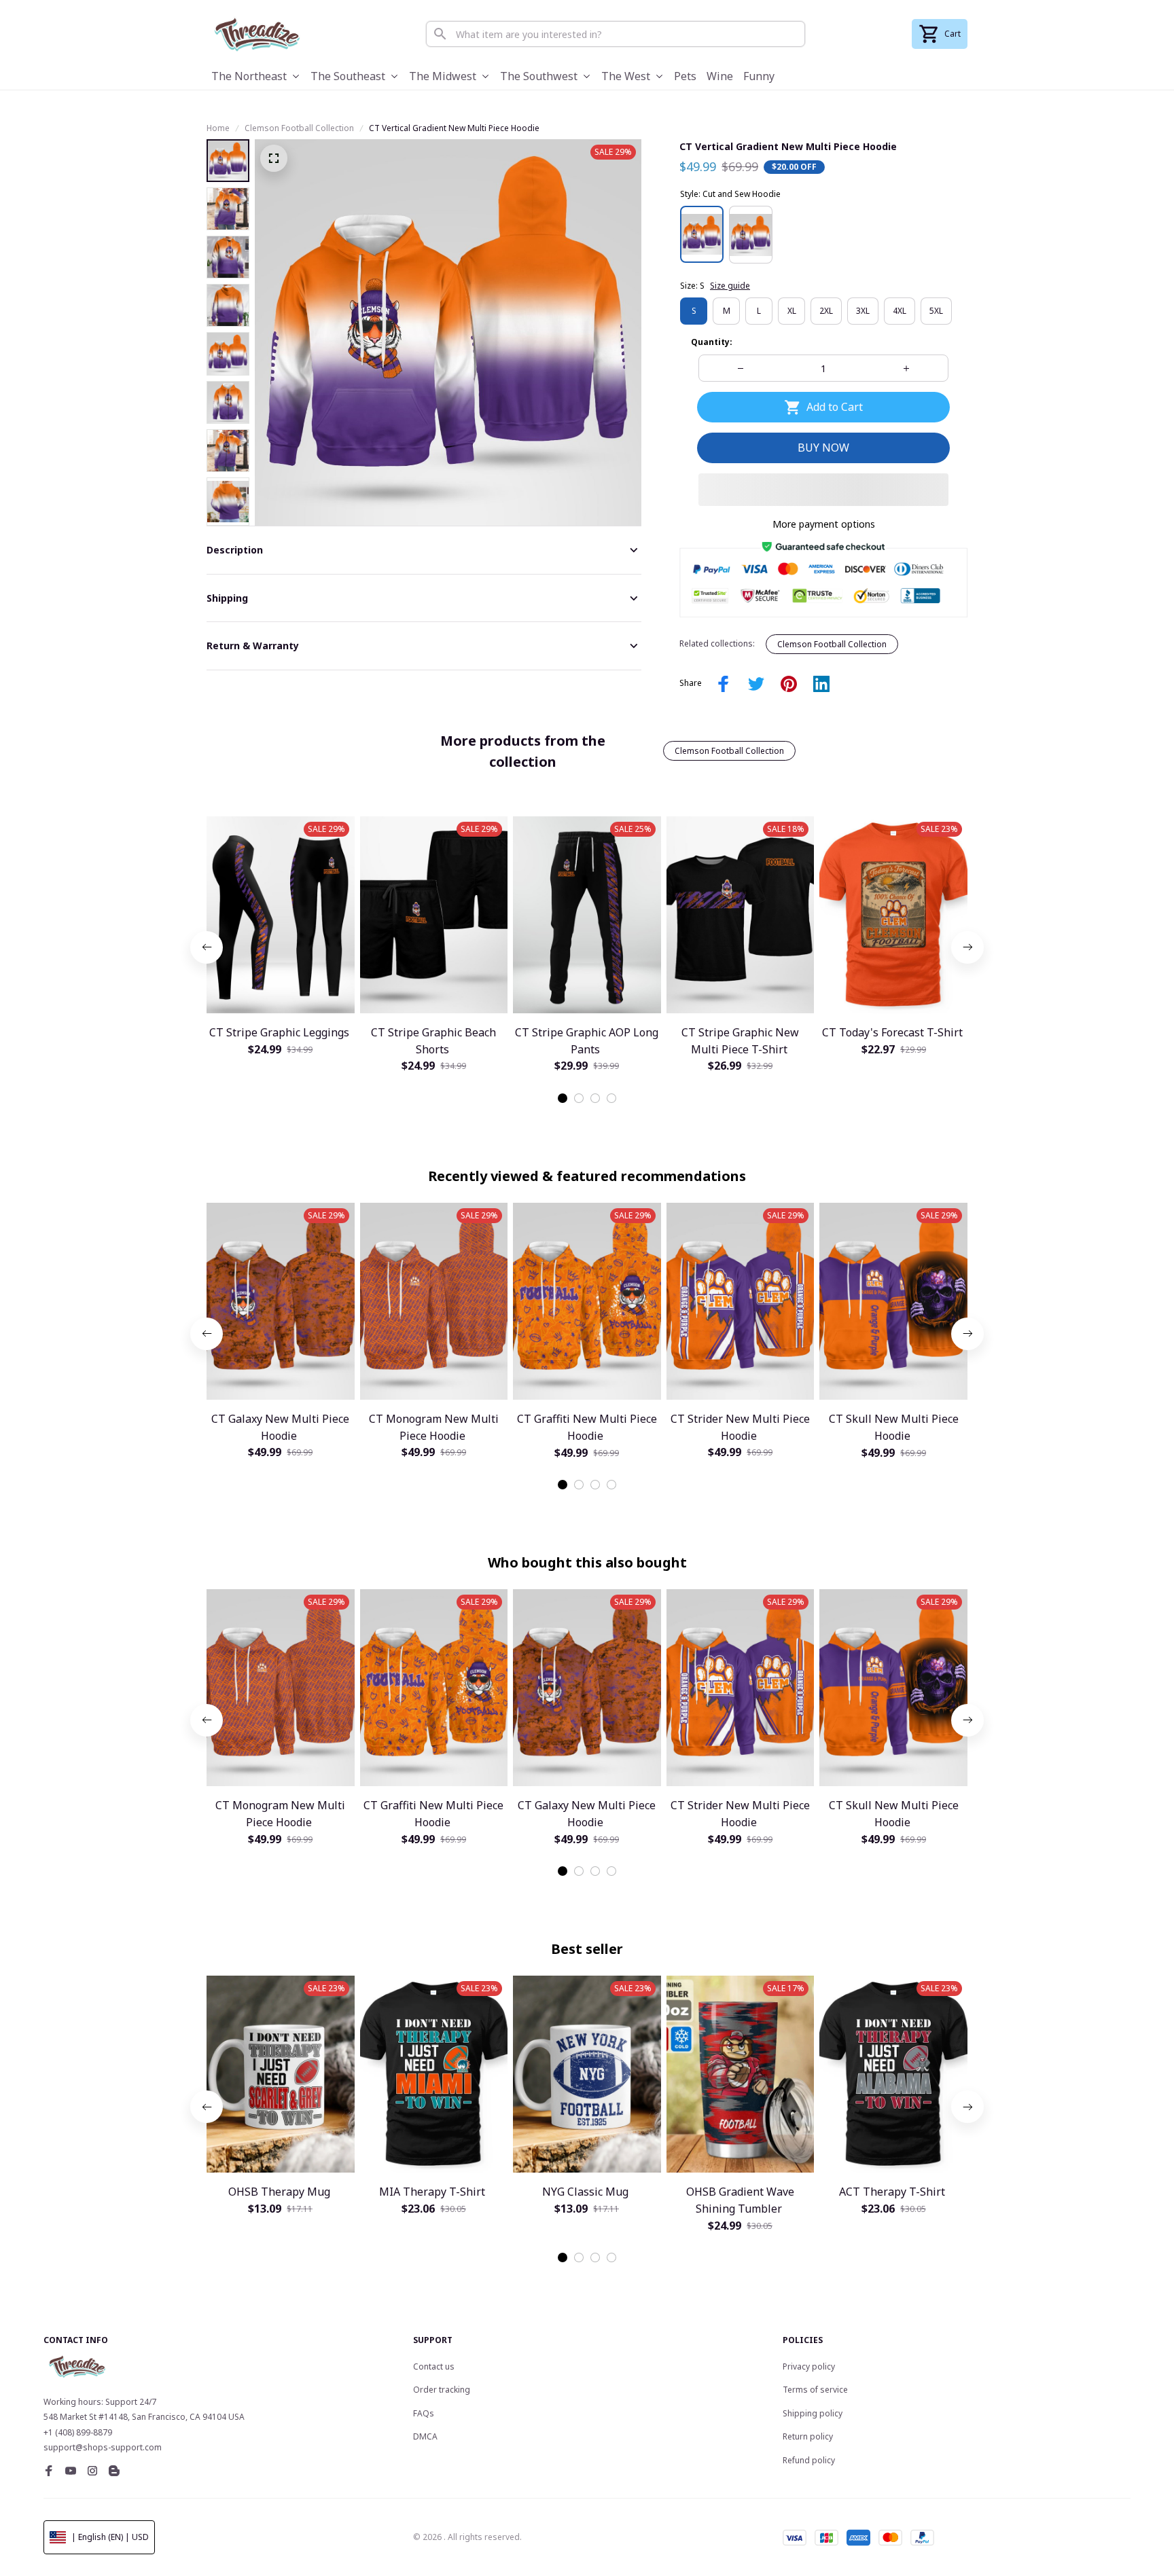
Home (218, 128)
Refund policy (809, 2460)
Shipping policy (813, 2413)
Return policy (808, 2436)
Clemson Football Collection (299, 128)
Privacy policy (809, 2366)
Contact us (434, 2366)
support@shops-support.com (103, 2447)
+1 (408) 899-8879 (78, 2432)
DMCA (425, 2436)
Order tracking (442, 2390)
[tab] (563, 1098)
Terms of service (815, 2390)
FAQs (424, 2413)
